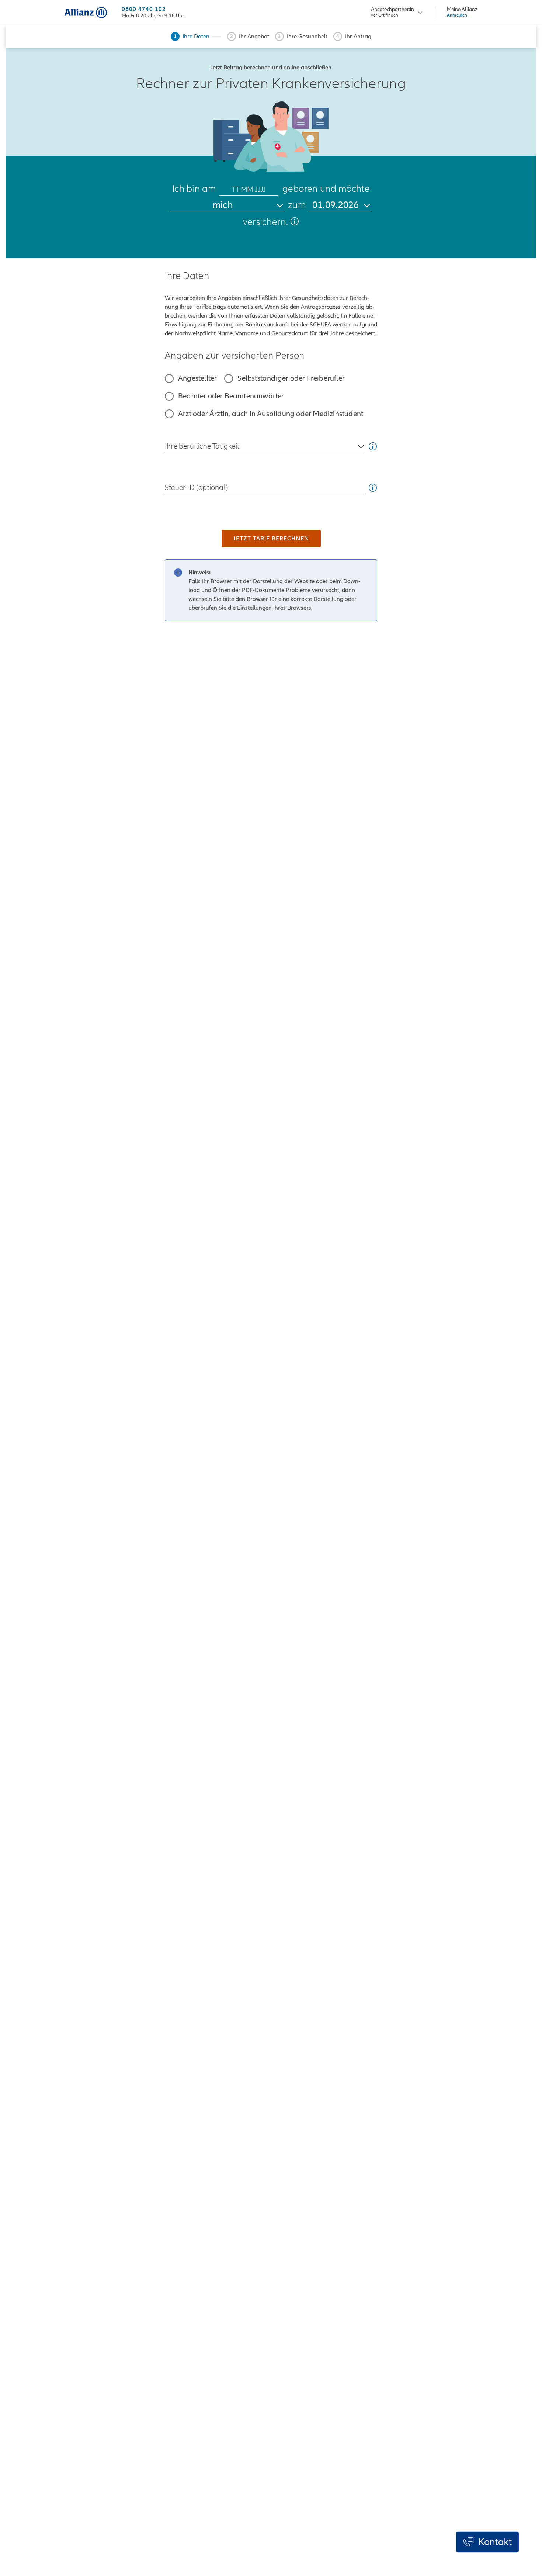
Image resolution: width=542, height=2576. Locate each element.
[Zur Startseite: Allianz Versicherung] (86, 13)
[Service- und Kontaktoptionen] (487, 2542)
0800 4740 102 (144, 9)
